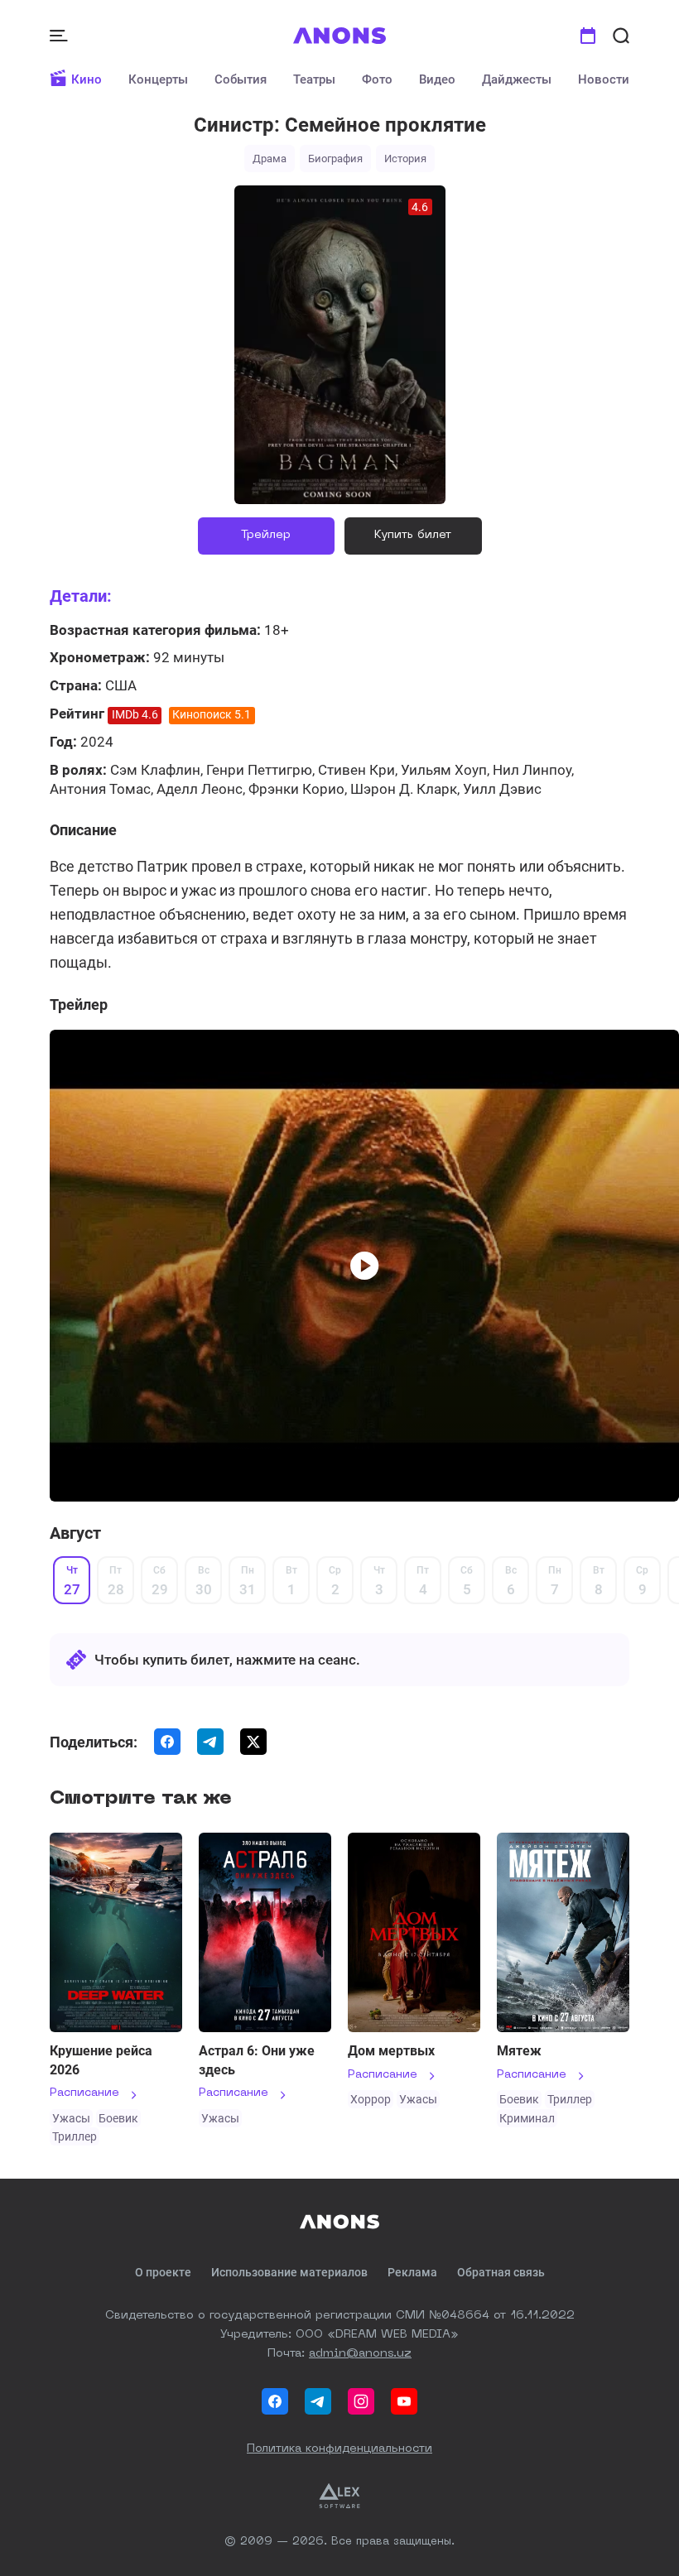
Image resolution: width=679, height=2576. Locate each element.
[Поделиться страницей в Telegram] (210, 1742)
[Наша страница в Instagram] (361, 2401)
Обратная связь (501, 2272)
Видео (437, 79)
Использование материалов (289, 2272)
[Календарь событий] (588, 36)
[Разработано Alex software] (339, 2496)
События (241, 79)
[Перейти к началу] (340, 36)
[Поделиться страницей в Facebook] (167, 1742)
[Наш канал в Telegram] (318, 2401)
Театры (314, 79)
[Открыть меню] (60, 36)
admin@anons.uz (360, 2353)
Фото (377, 79)
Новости (604, 79)
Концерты (158, 79)
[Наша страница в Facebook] (275, 2401)
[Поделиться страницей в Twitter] (253, 1742)
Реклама (412, 2272)
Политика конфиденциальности (339, 2449)
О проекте (163, 2272)
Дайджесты (517, 79)
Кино (87, 79)
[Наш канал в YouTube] (404, 2401)
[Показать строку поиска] (621, 36)
